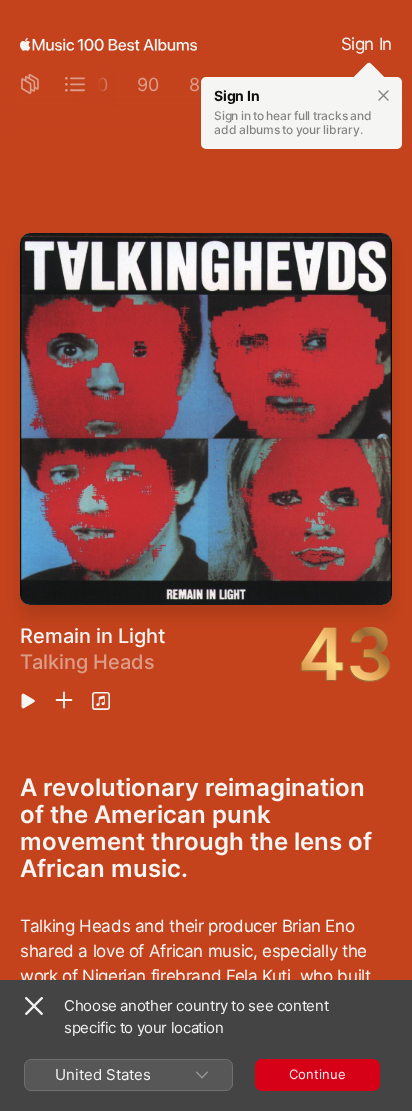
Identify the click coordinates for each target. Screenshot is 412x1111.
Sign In (366, 44)
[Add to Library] (64, 701)
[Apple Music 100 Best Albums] (108, 45)
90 (148, 84)
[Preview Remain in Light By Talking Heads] (28, 702)
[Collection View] (30, 85)
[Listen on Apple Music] (101, 701)
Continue (317, 1074)
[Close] (34, 1006)
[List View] (75, 85)
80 (200, 84)
